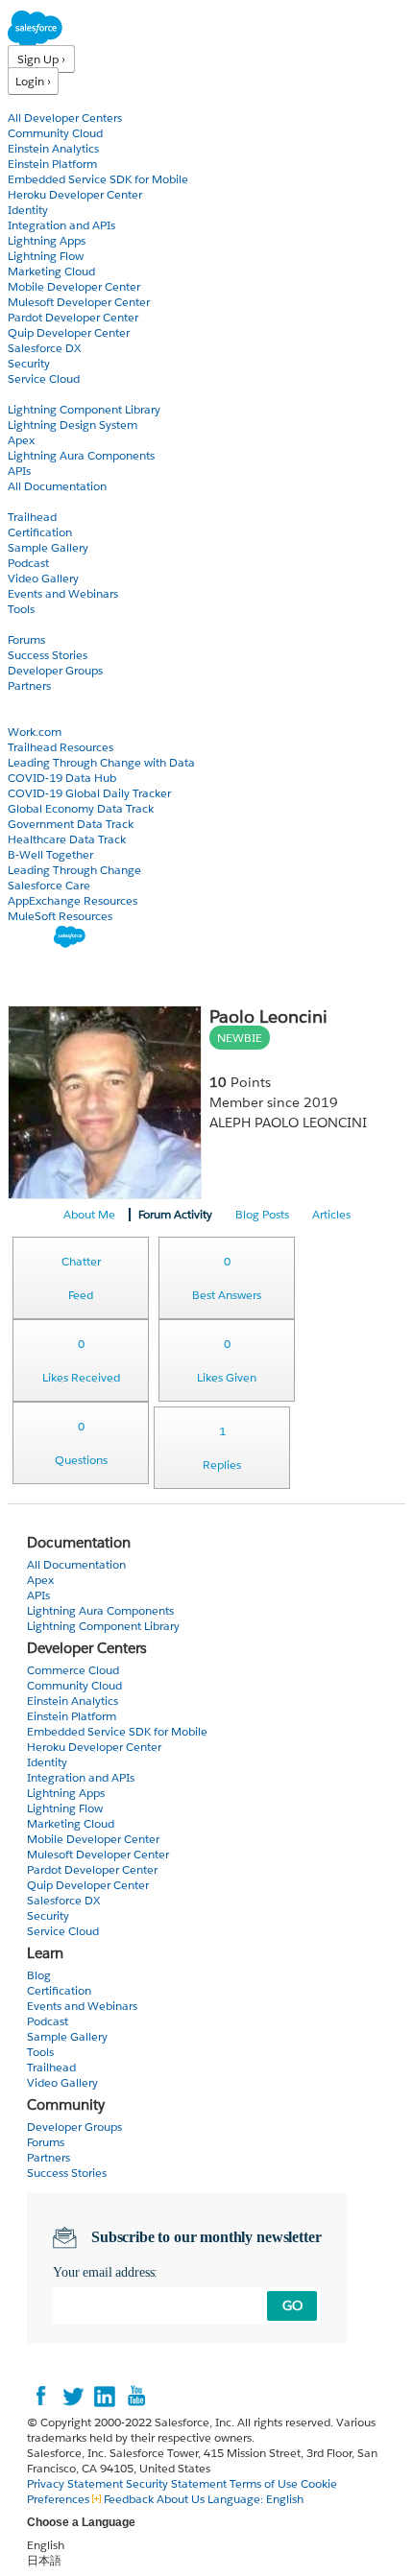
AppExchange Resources (73, 900)
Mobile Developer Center (74, 286)
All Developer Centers (65, 118)
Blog (20, 701)
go (292, 2305)
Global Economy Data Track (81, 808)
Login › (33, 81)
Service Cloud (44, 378)
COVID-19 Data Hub (62, 778)
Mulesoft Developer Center (79, 302)
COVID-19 (36, 716)
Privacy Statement (76, 2483)
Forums (26, 639)
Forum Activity (175, 1214)
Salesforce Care (49, 885)
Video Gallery (43, 578)
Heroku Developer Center (75, 194)
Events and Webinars (63, 593)
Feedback (129, 2499)
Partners (29, 685)
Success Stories (48, 655)
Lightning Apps (47, 240)
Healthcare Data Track (67, 839)
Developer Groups (55, 670)
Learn (24, 501)
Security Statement (178, 2483)
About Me (89, 1214)
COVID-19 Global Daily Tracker (89, 793)
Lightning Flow (46, 256)
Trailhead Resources (61, 747)
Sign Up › (41, 59)
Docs (22, 394)
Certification (40, 532)
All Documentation (57, 486)
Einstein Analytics (53, 148)
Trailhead (32, 517)
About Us (181, 2499)
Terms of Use (264, 2483)
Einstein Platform (52, 164)
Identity (28, 210)
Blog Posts (262, 1214)
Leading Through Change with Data (101, 762)
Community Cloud (55, 133)
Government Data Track (71, 824)
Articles (331, 1214)
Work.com (35, 732)
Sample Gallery (48, 547)
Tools (21, 609)
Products (34, 102)
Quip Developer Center (69, 332)
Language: (255, 2499)
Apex (21, 440)
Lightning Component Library (84, 409)
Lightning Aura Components (81, 455)
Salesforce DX (44, 348)
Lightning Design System (73, 425)
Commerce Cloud (73, 1670)
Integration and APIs (61, 225)
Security (29, 363)
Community (41, 624)
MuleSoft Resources (60, 916)
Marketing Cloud (51, 271)
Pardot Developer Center (73, 317)
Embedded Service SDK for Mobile (98, 179)
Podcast (28, 563)
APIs (19, 471)
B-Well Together (50, 854)
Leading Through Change (74, 870)
